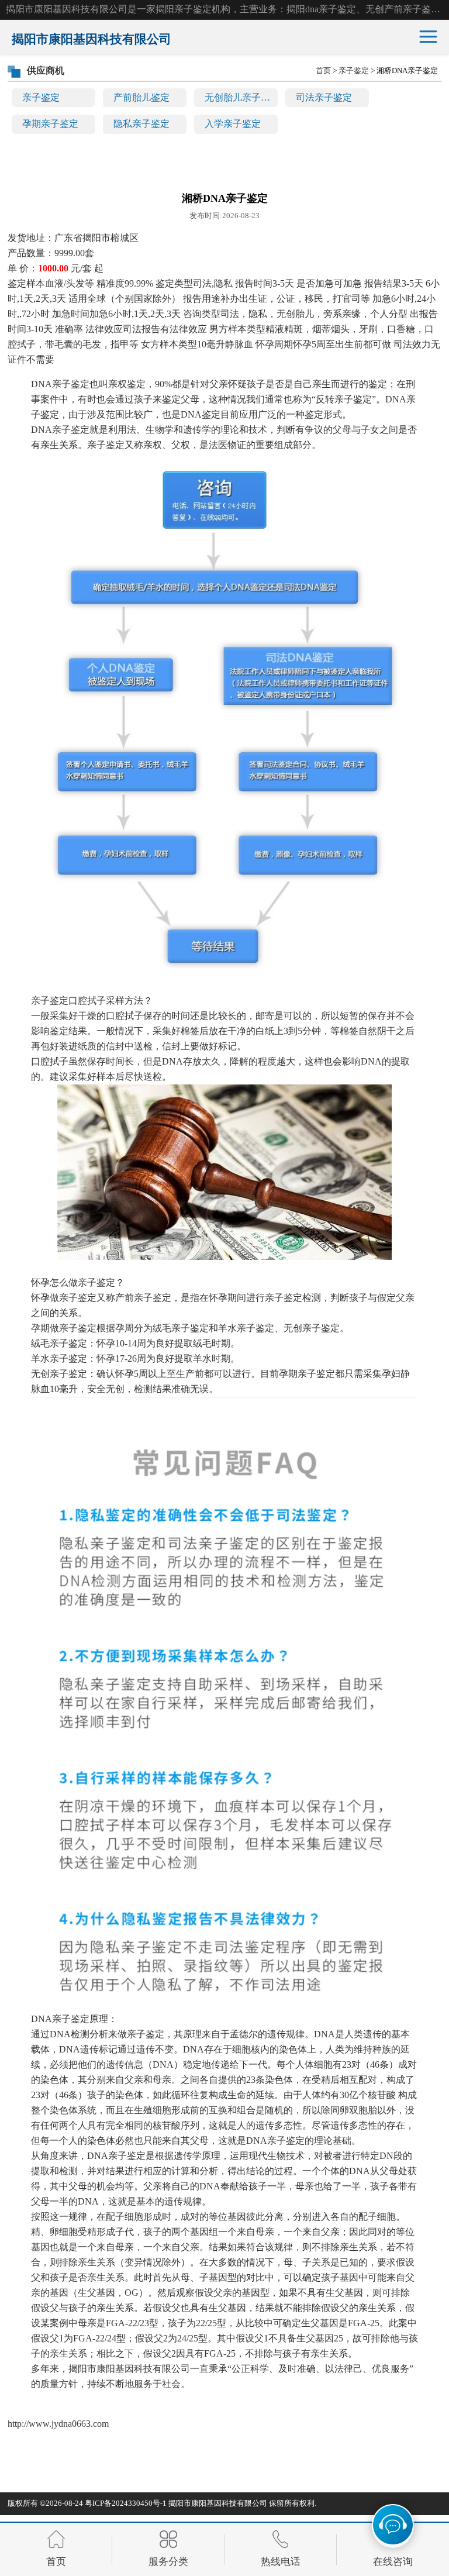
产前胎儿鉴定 (141, 97)
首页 (323, 70)
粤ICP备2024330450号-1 (126, 2503)
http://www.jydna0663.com (58, 2424)
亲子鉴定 (41, 97)
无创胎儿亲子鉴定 (241, 97)
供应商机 (46, 70)
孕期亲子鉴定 (50, 124)
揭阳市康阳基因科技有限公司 (218, 2503)
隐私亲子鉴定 (141, 124)
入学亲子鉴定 (233, 124)
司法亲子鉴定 (324, 97)
